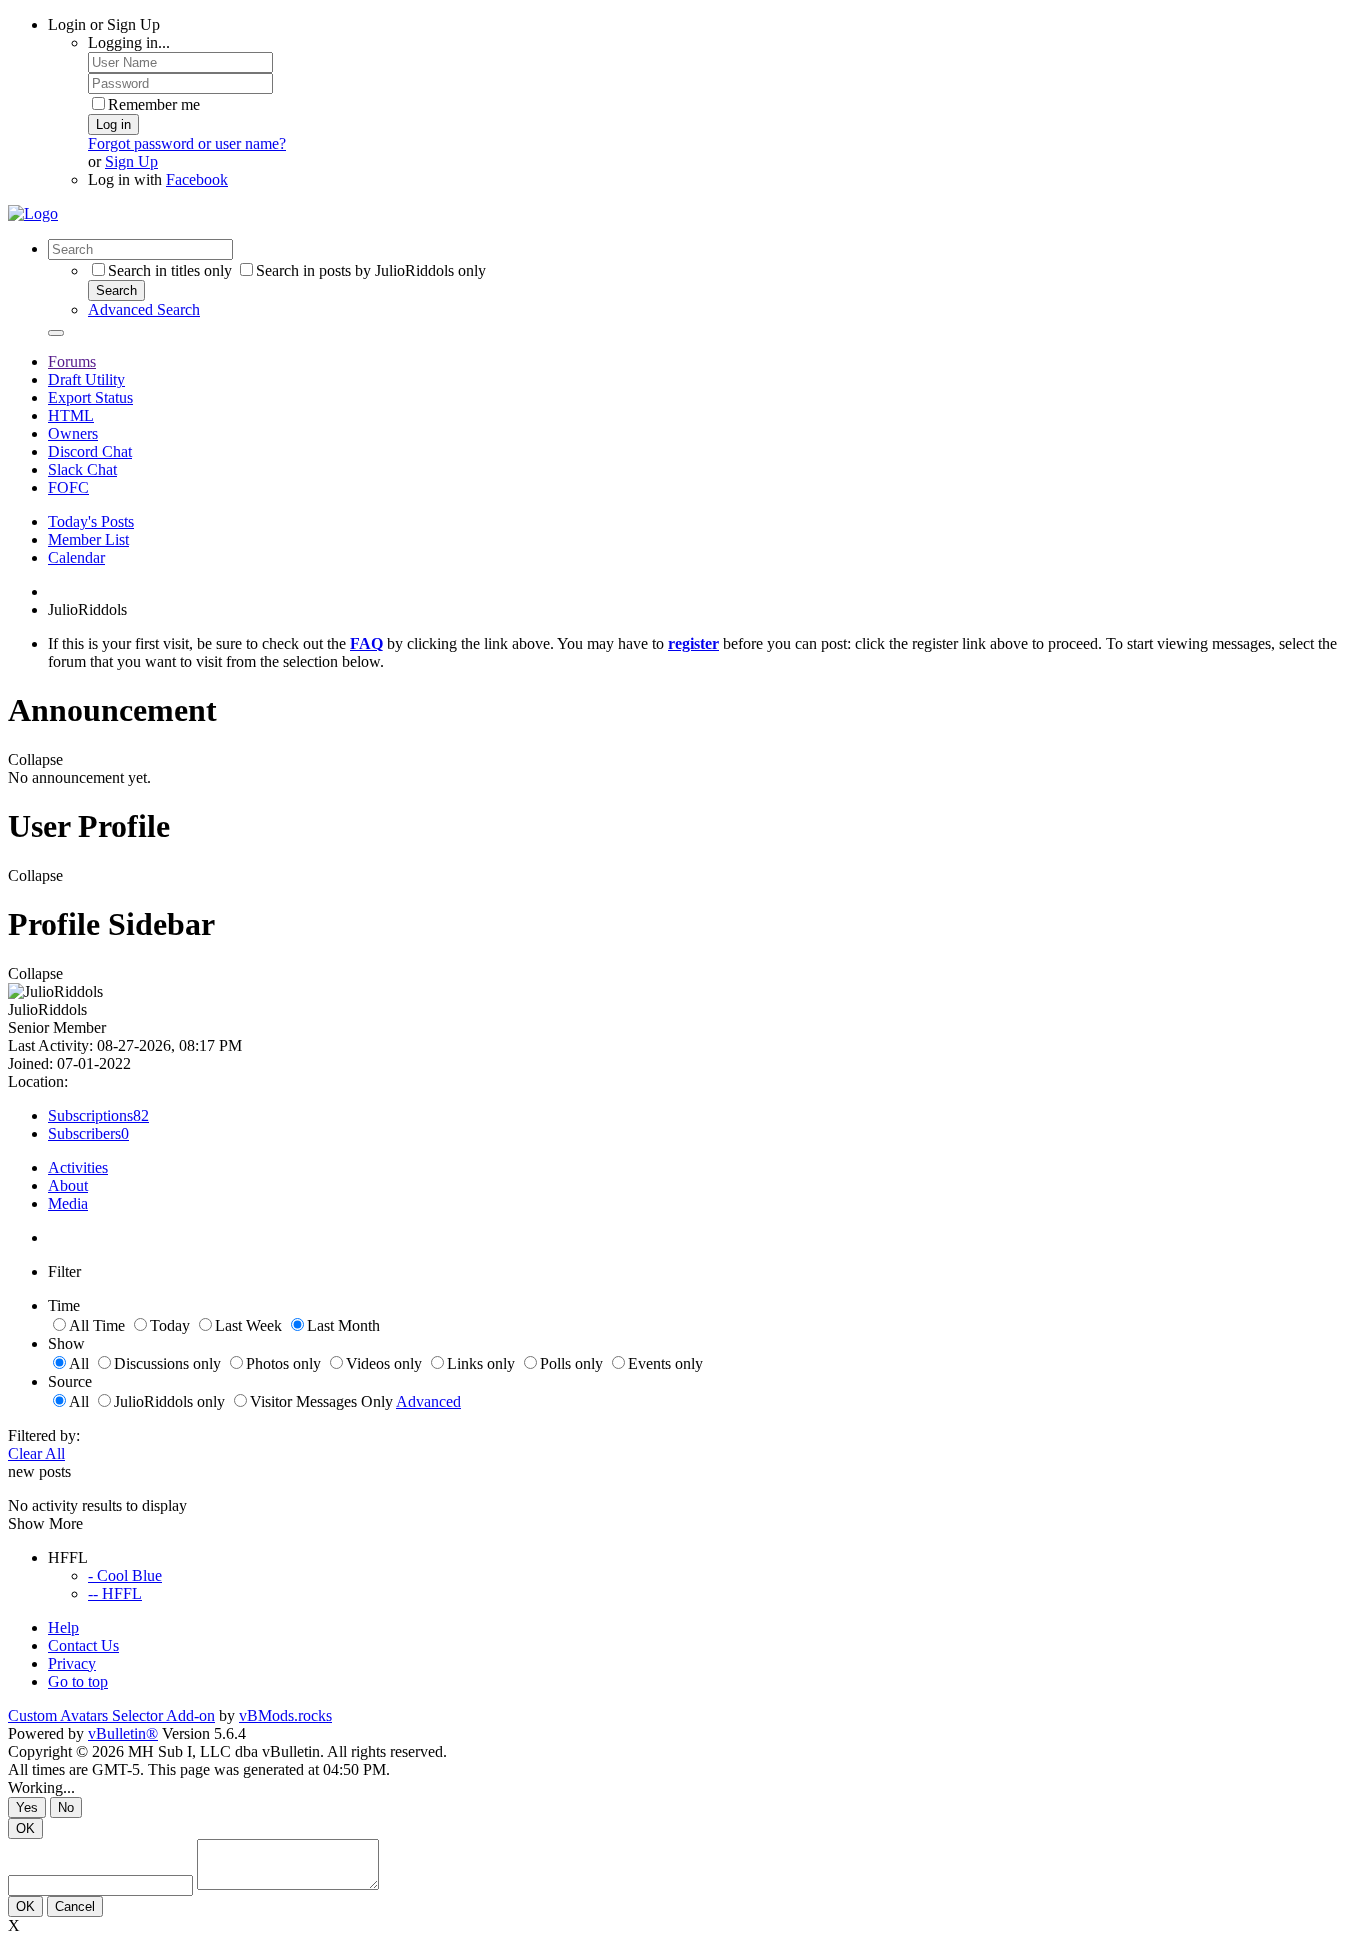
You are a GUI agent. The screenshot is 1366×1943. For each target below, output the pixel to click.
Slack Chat (82, 469)
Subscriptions (90, 1115)
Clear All (36, 1453)
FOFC (68, 487)
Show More (45, 1523)
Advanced (428, 1401)
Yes (27, 1807)
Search (116, 290)
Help (63, 1627)
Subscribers (84, 1133)
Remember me (154, 104)
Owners (73, 433)
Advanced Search (144, 309)
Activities (78, 1167)
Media (68, 1203)
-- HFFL (115, 1593)
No (66, 1807)
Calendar (76, 557)
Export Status (90, 397)
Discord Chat (90, 451)
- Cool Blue (125, 1575)
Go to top (78, 1681)
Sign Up (131, 161)
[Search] (56, 333)
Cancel (75, 1906)
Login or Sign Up (104, 24)
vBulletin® (123, 1733)
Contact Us (83, 1645)
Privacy (72, 1663)
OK (25, 1828)
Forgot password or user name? (187, 143)
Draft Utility (86, 379)
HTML (71, 415)
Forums (72, 361)
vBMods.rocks (285, 1715)
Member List (88, 539)
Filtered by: (44, 1435)
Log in (113, 124)
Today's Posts (91, 521)
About (68, 1185)
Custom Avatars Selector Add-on (111, 1715)
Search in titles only (170, 270)
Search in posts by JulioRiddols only (371, 270)
